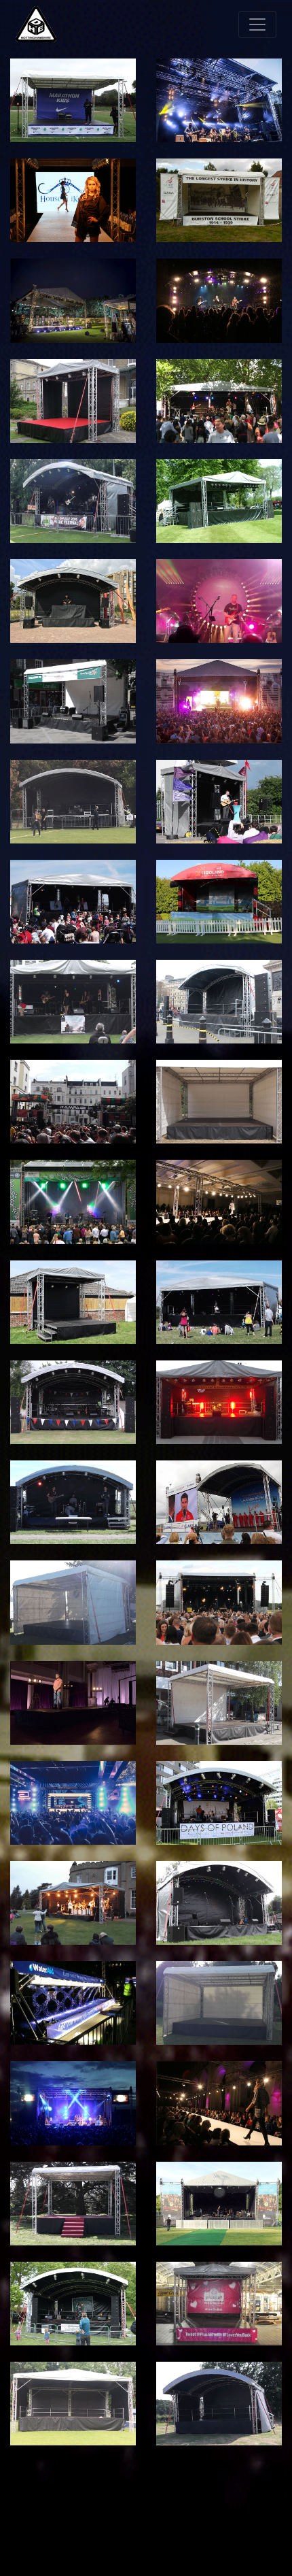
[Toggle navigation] (257, 24)
